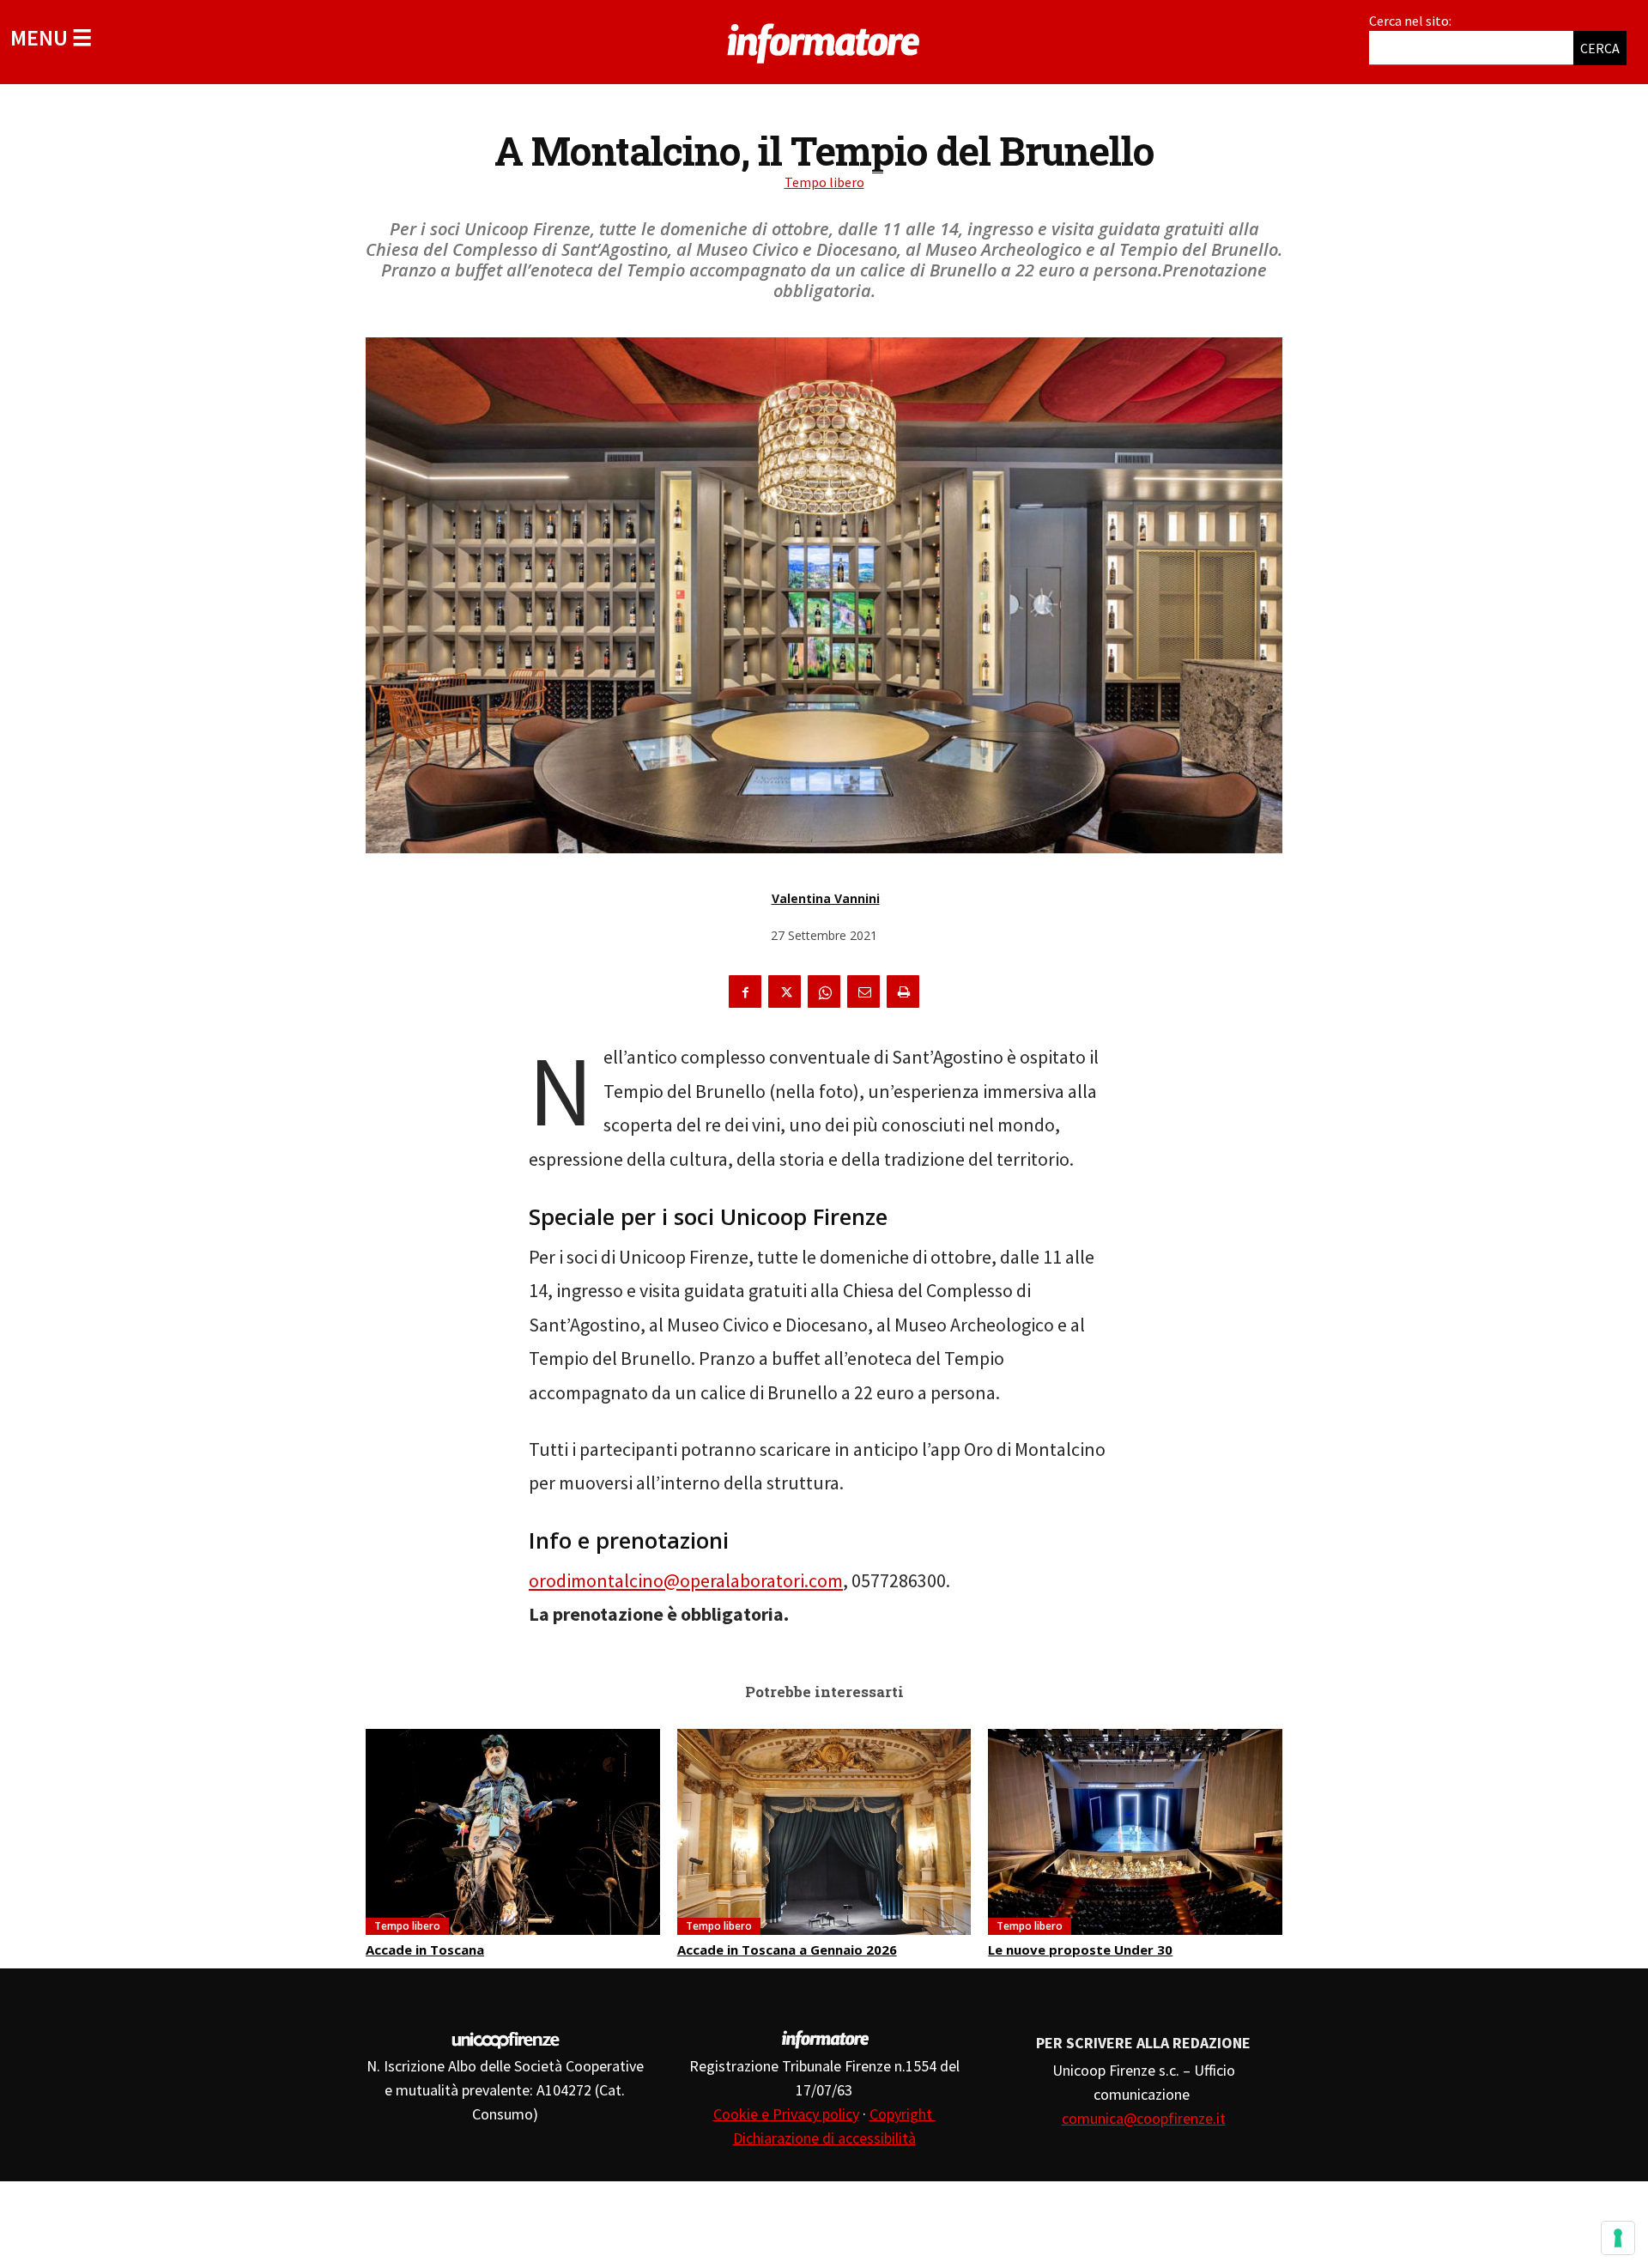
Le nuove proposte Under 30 (1080, 1950)
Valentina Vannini (826, 898)
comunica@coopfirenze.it (1144, 2118)
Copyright (903, 2114)
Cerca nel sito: (1410, 21)
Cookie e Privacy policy (786, 2114)
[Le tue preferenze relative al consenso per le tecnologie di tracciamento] (1618, 2238)
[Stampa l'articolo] (903, 991)
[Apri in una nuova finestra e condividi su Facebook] (745, 991)
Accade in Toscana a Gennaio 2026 (787, 1950)
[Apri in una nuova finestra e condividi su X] (785, 991)
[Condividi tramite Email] (863, 991)
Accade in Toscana (425, 1950)
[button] (51, 37)
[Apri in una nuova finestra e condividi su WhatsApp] (824, 991)
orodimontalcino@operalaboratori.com (686, 1580)
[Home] (824, 40)
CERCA (1600, 48)
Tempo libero (824, 182)
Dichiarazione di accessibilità (824, 2138)
